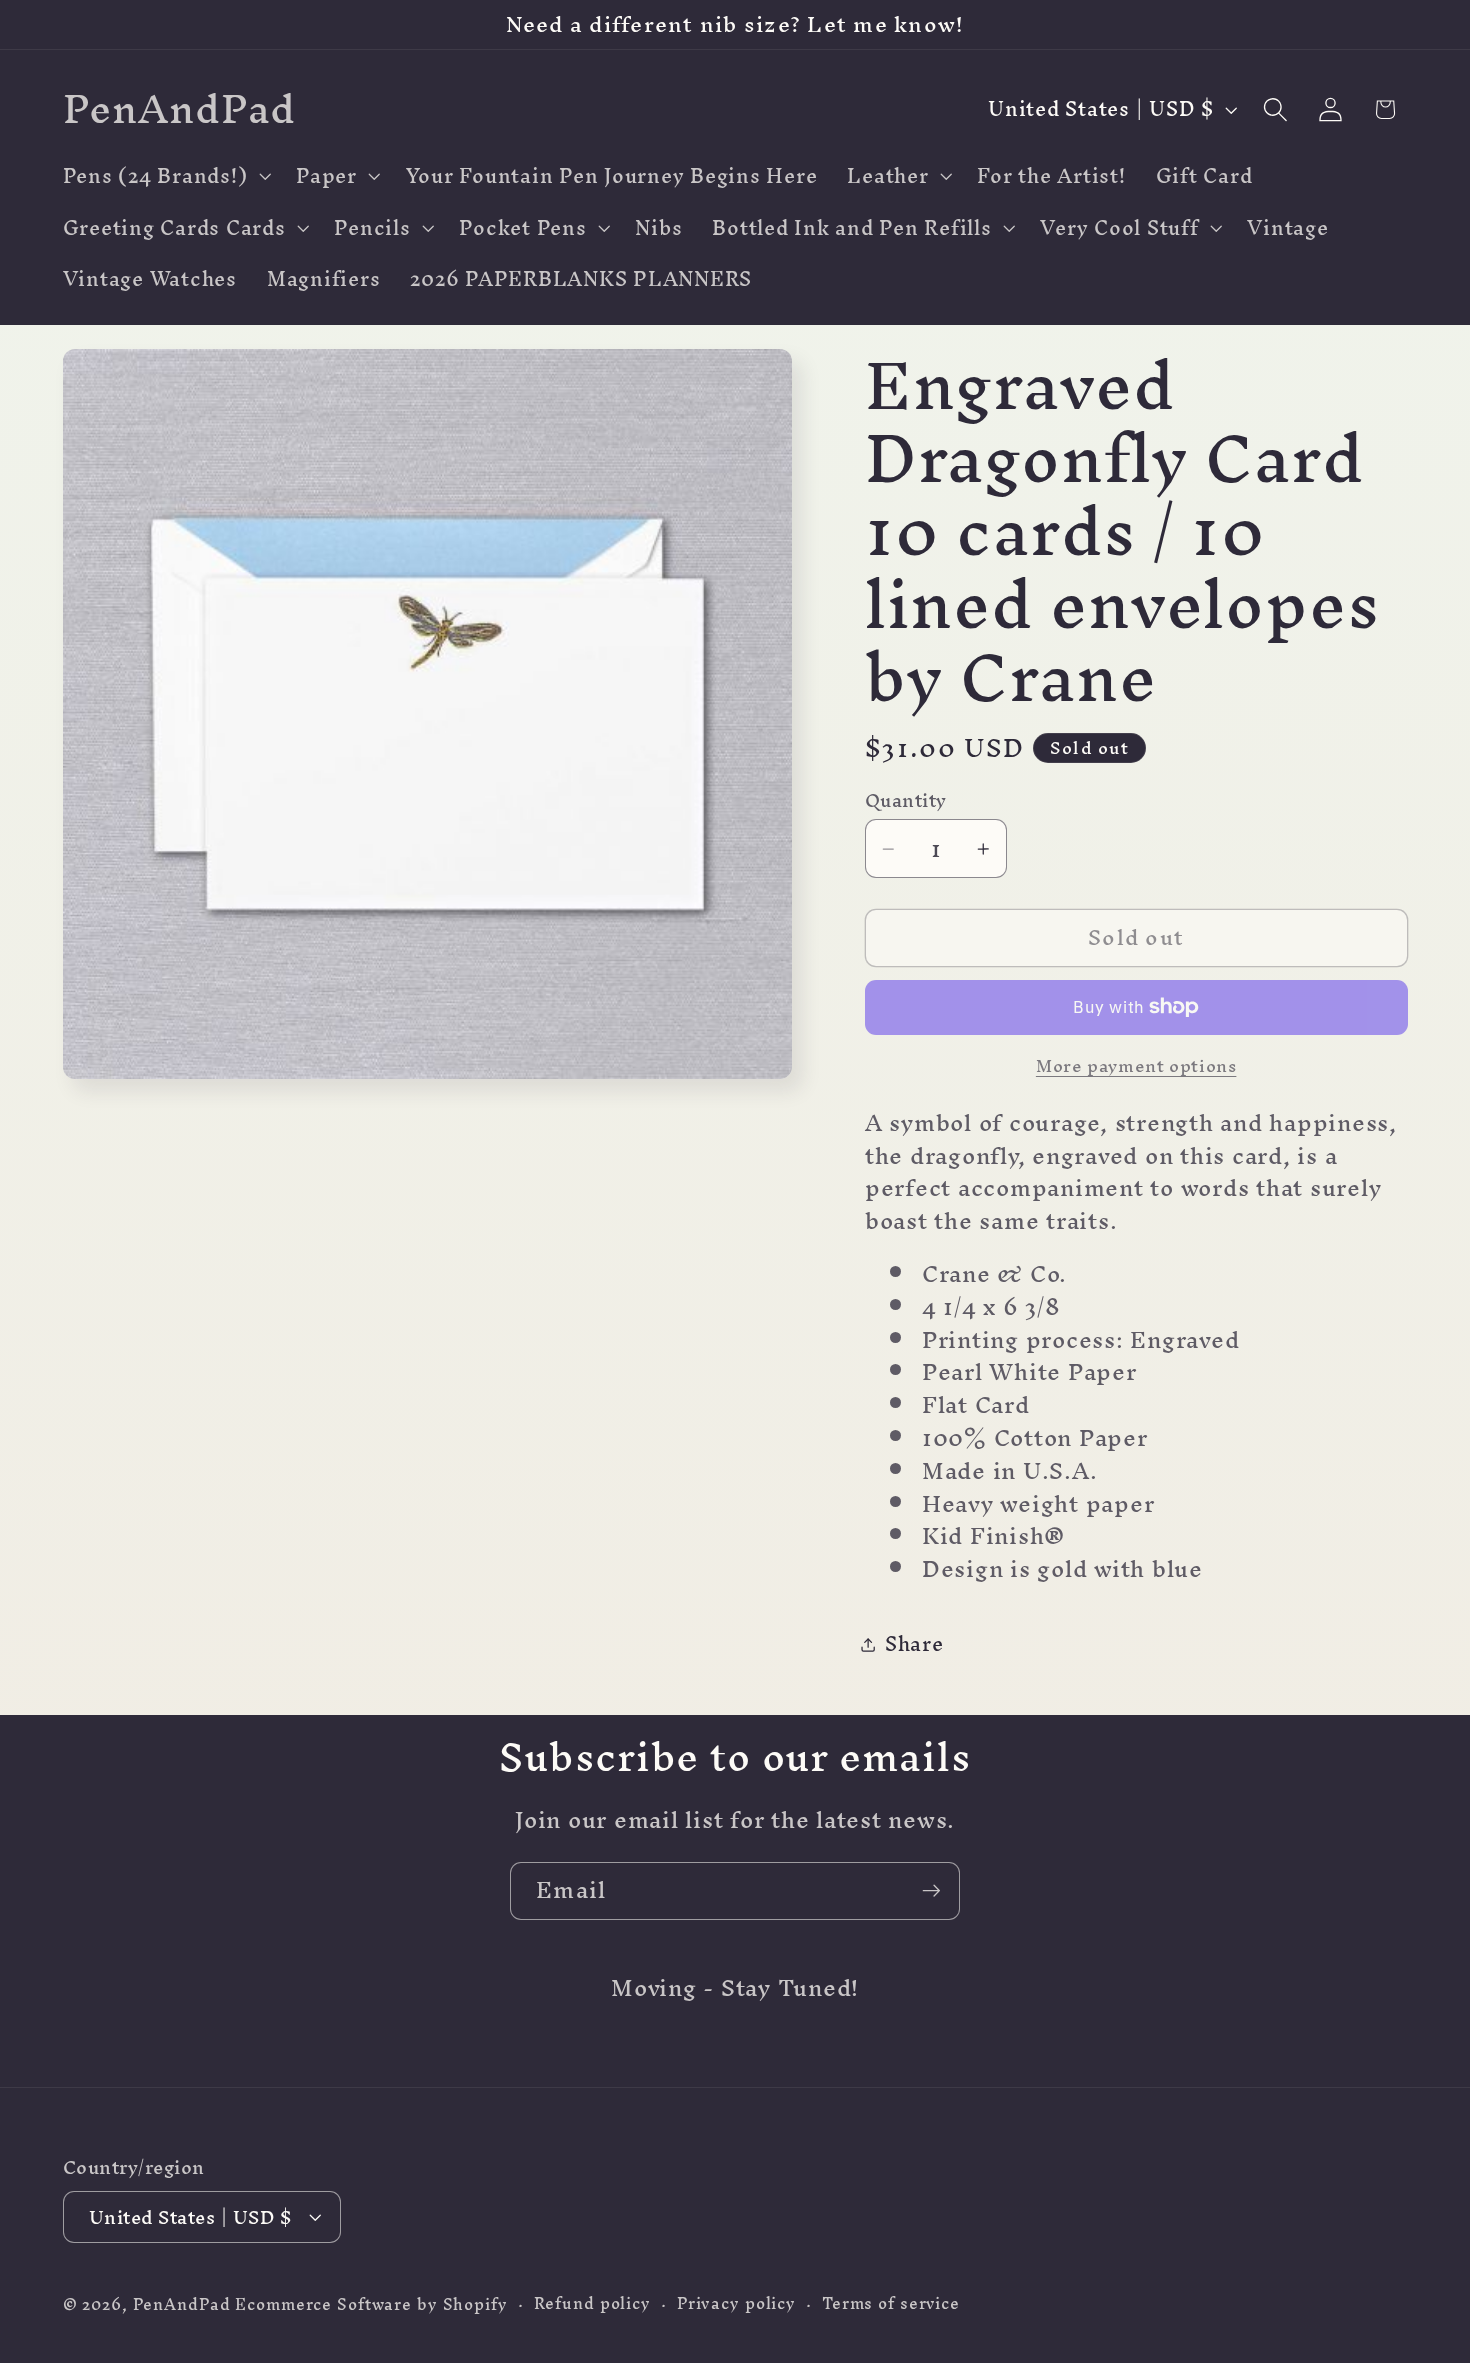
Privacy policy (736, 2303)
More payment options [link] (1136, 1065)
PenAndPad (182, 2304)
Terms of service (891, 2303)
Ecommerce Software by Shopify (371, 2304)
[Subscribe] (931, 1891)
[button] (165, 176)
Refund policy (592, 2303)
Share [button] (914, 1643)
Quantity (906, 800)
